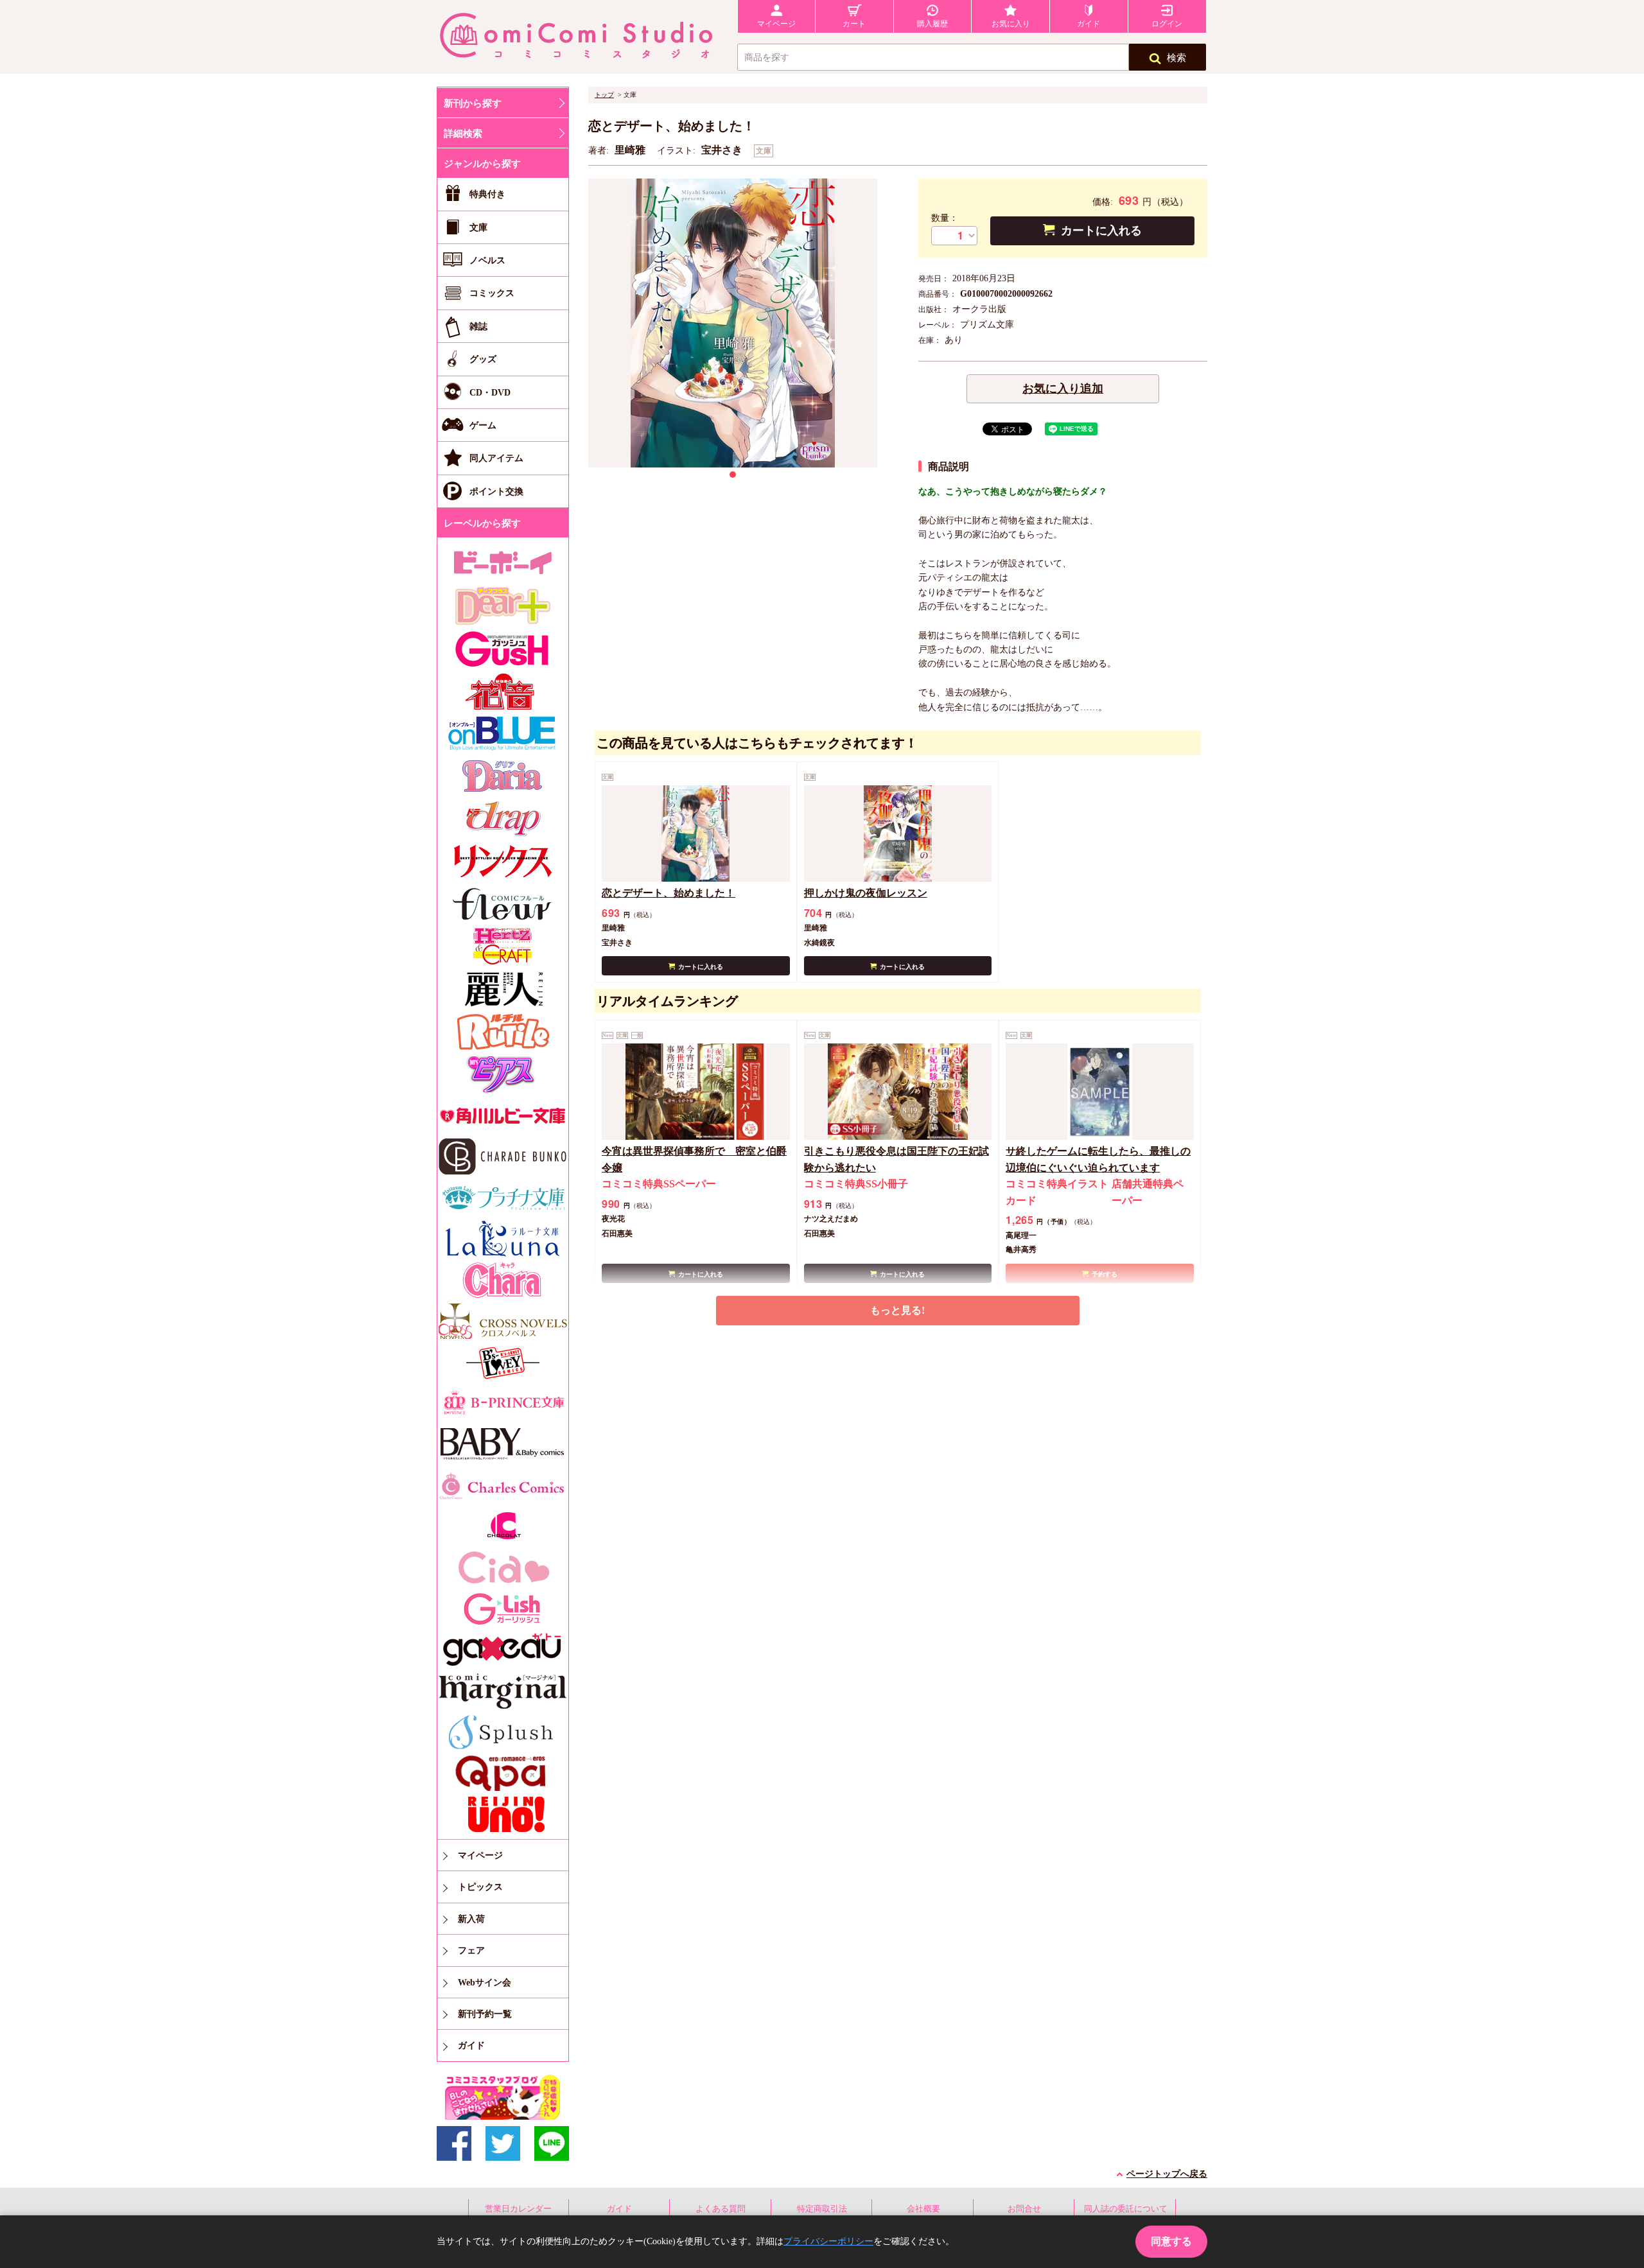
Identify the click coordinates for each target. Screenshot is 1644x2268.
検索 (1176, 58)
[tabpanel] (733, 323)
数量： (945, 218)
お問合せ (1024, 2209)
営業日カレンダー (518, 2209)
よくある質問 (721, 2209)
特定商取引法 (822, 2209)
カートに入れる (1101, 231)
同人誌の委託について (1126, 2209)
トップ (604, 95)
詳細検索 (463, 134)
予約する (1105, 1274)
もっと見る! (897, 1310)
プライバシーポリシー (828, 2241)
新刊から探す (473, 103)
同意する (1171, 2241)
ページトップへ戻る (1167, 2174)
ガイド (619, 2209)
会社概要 (923, 2209)
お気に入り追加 (1063, 388)
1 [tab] (733, 475)
